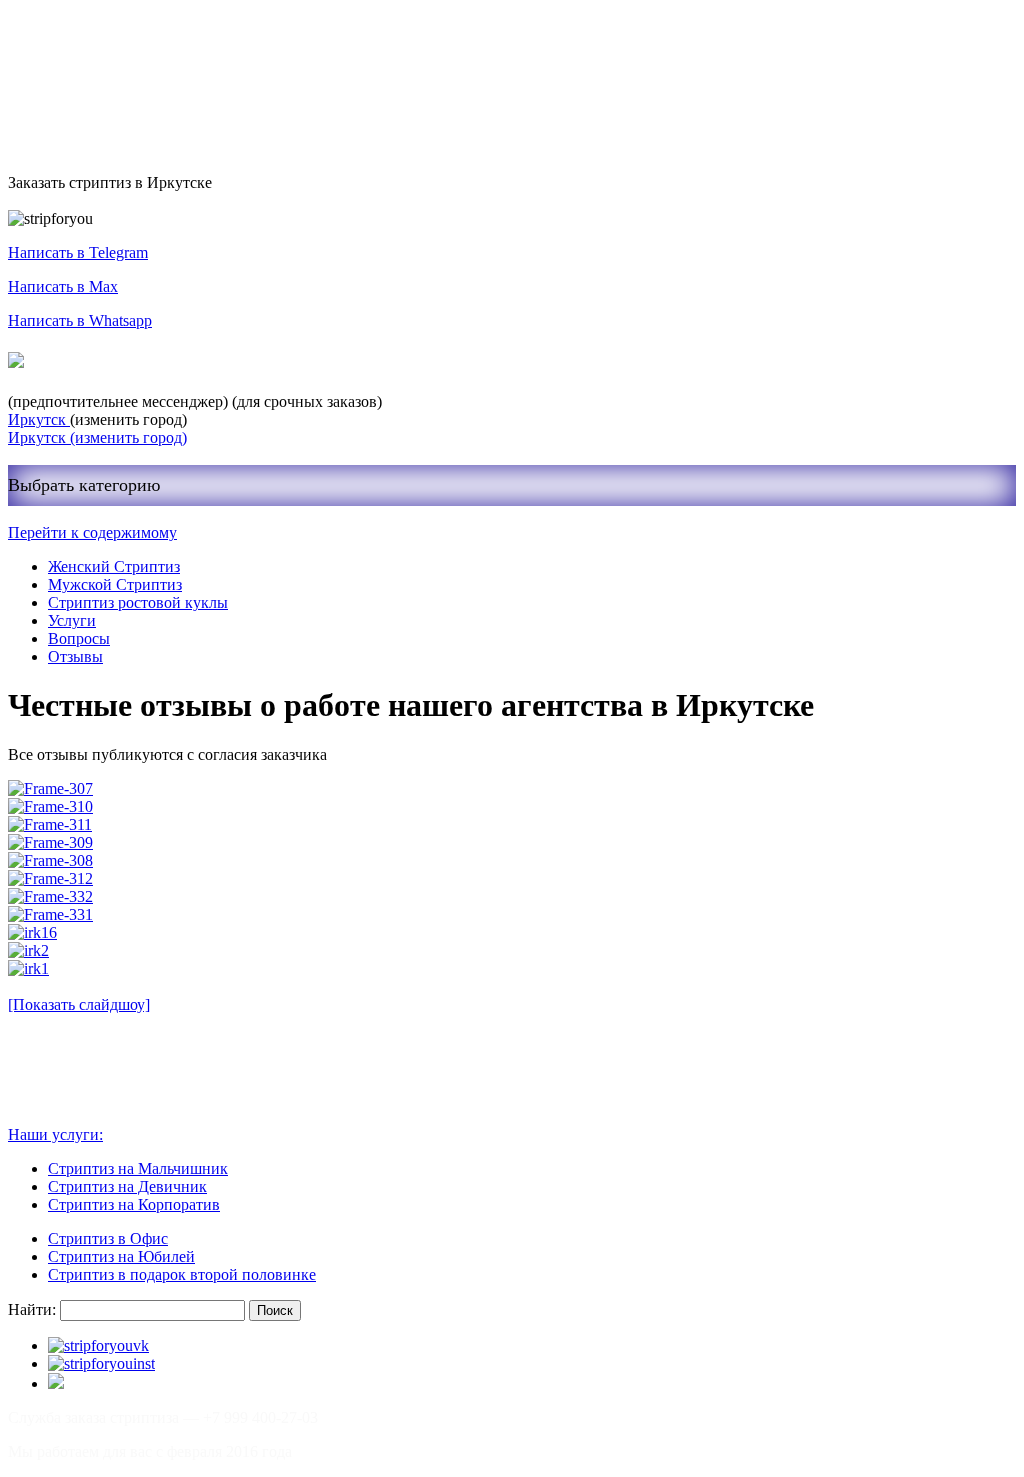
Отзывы (75, 656)
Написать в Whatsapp (80, 320)
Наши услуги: (55, 1134)
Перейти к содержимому (92, 532)
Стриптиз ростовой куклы (138, 602)
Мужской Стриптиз (115, 584)
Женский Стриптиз (114, 566)
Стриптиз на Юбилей (121, 1256)
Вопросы (79, 638)
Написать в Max (63, 286)
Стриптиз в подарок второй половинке (182, 1274)
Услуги (72, 620)
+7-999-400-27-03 (103, 361)
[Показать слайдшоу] (79, 1004)
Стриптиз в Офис (108, 1238)
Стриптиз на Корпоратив (134, 1204)
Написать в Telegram (78, 252)
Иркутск (39, 419)
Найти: (32, 1309)
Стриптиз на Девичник (127, 1186)
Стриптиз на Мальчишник (138, 1168)
